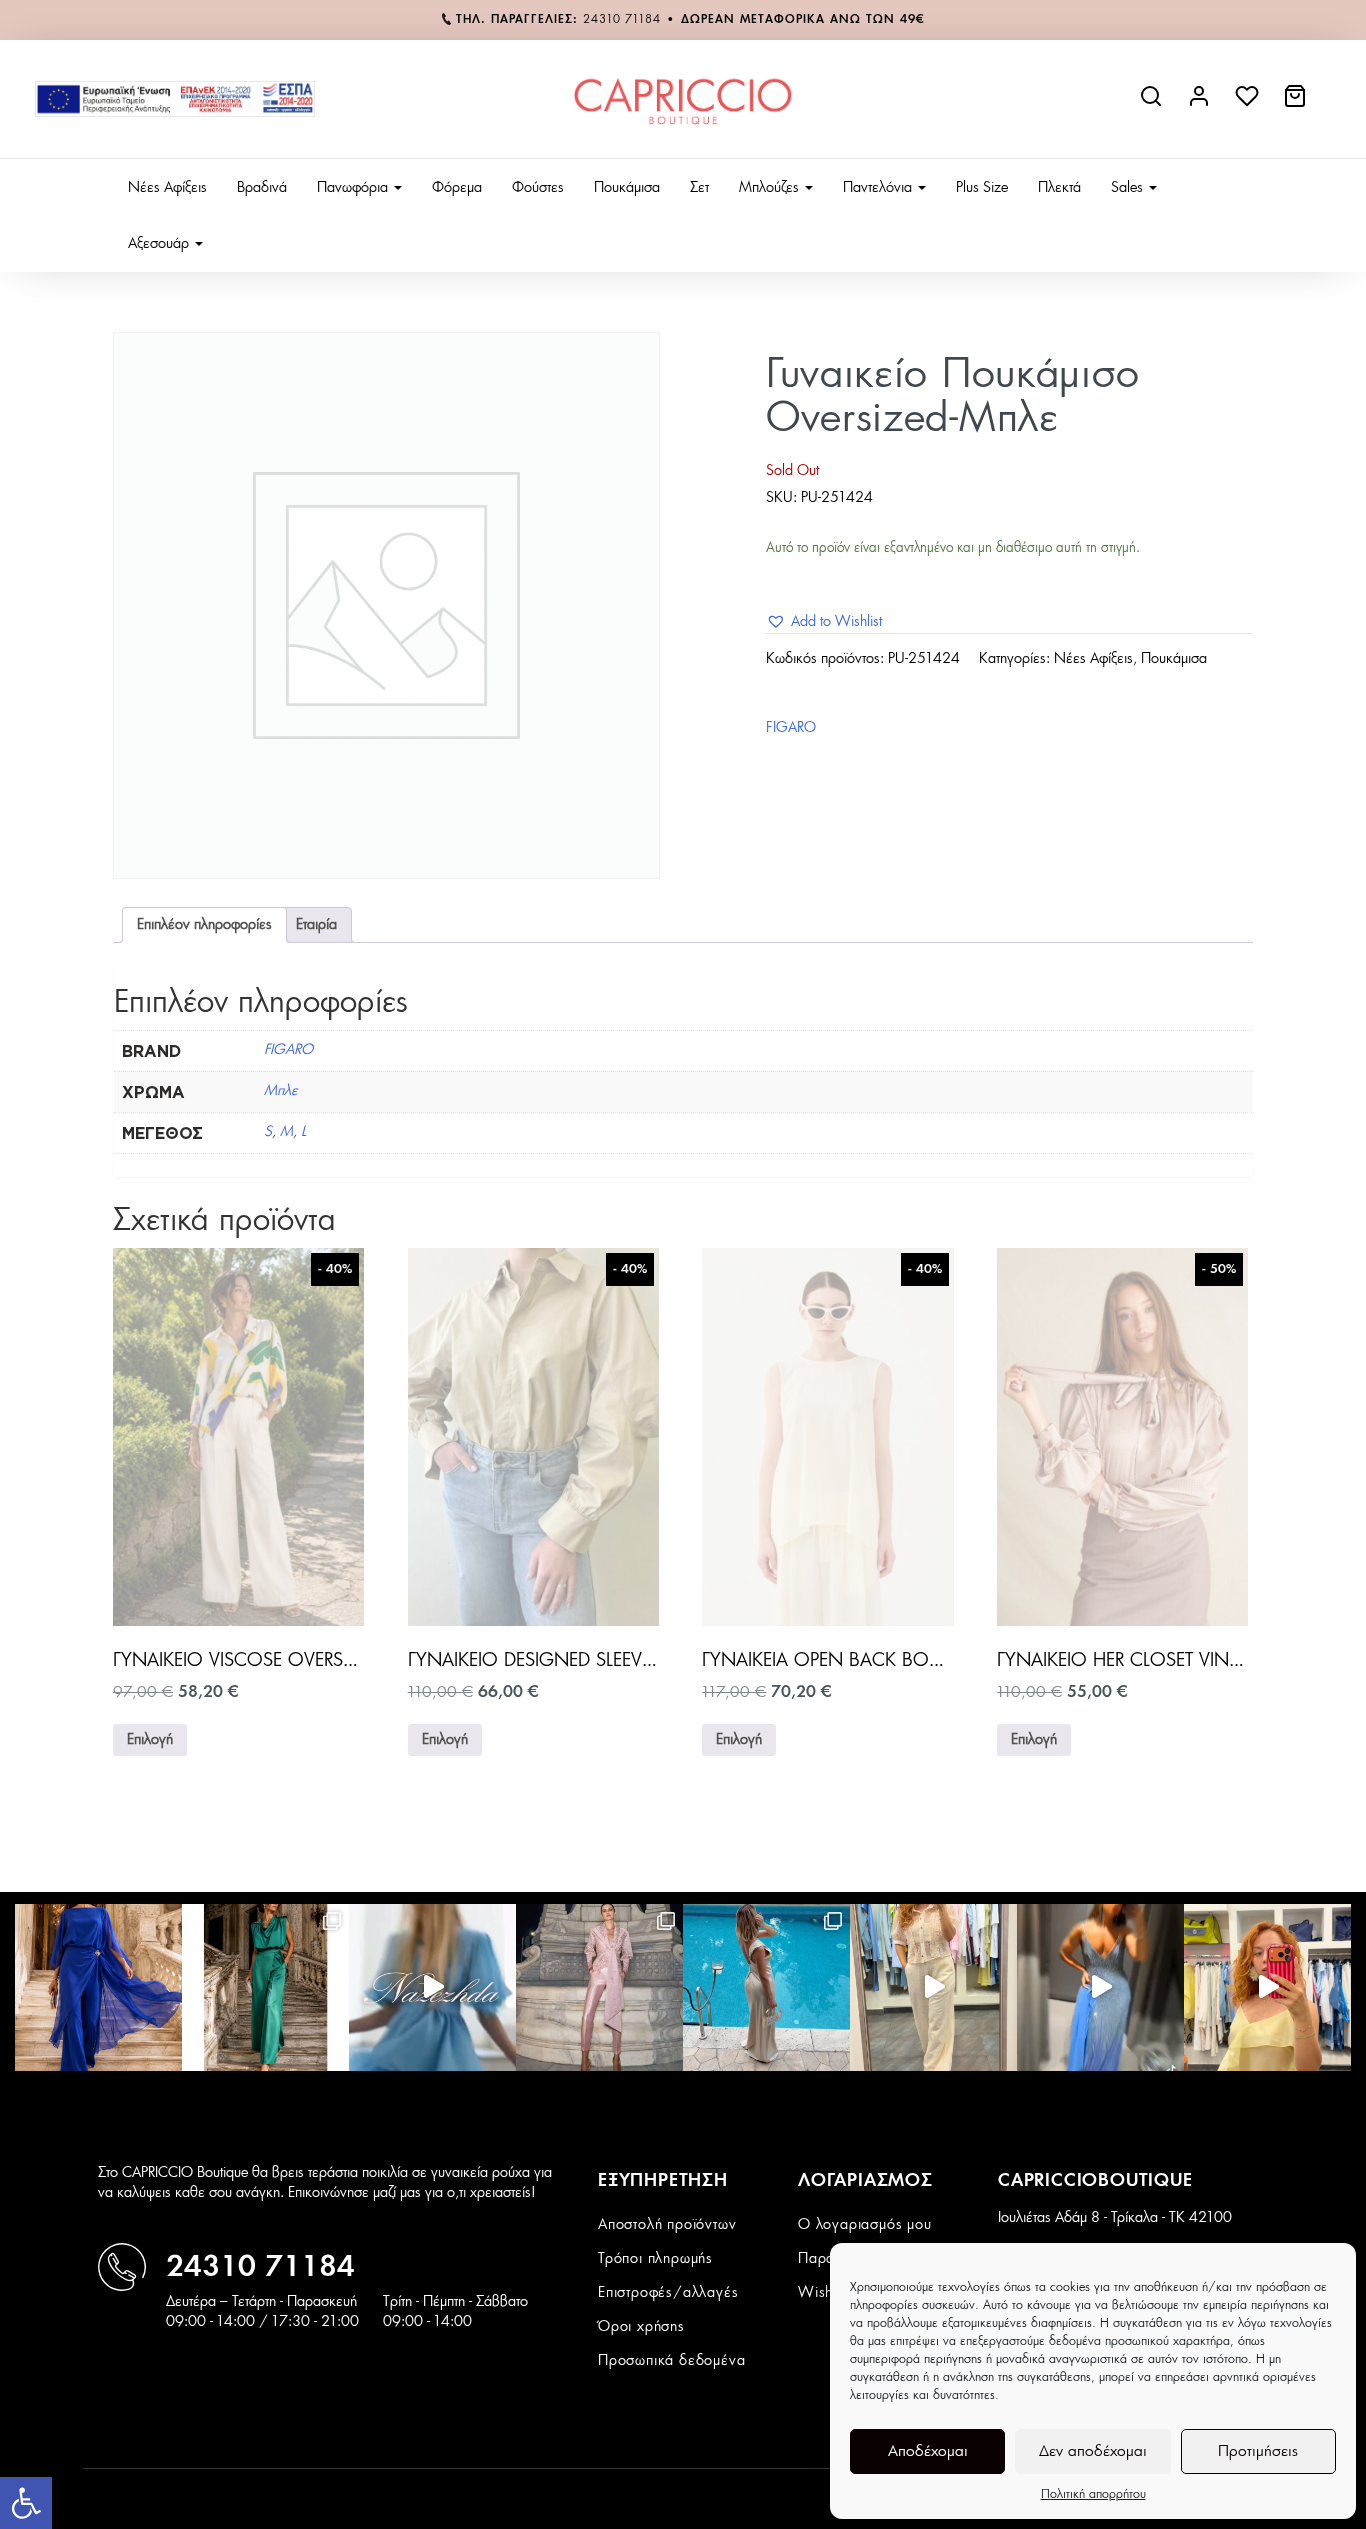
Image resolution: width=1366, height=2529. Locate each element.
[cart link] (1297, 104)
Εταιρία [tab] (316, 925)
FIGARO (791, 728)
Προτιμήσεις (1258, 2451)
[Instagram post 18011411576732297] (432, 1987)
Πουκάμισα (627, 188)
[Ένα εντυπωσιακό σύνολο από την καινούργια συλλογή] (265, 1987)
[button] (26, 2503)
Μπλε (281, 1091)
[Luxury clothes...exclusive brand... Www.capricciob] (599, 1987)
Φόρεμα (457, 188)
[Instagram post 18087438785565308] (1100, 1987)
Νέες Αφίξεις (167, 188)
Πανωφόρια (354, 188)
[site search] (1153, 104)
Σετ (699, 188)
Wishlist (824, 2293)
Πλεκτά (1059, 188)
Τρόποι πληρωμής (655, 2259)
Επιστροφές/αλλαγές (668, 2293)
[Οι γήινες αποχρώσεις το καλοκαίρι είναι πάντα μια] (766, 1987)
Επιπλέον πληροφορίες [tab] (204, 925)
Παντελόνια (879, 188)
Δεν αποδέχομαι (1093, 2451)
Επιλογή (150, 1740)
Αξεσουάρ (160, 244)
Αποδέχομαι (928, 2451)
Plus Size (982, 188)
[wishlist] (1249, 104)
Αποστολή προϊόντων (667, 2225)
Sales (1129, 188)
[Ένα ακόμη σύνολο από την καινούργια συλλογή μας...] (98, 1987)
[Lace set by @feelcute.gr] (933, 1987)
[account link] (1201, 104)
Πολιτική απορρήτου (1093, 2494)
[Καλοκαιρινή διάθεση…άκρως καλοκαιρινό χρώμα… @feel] (1267, 1987)
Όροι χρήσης (641, 2327)
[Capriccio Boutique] (682, 99)
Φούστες (538, 188)
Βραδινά (262, 188)
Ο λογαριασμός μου (865, 2225)
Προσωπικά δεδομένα (671, 2361)
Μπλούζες (771, 188)
